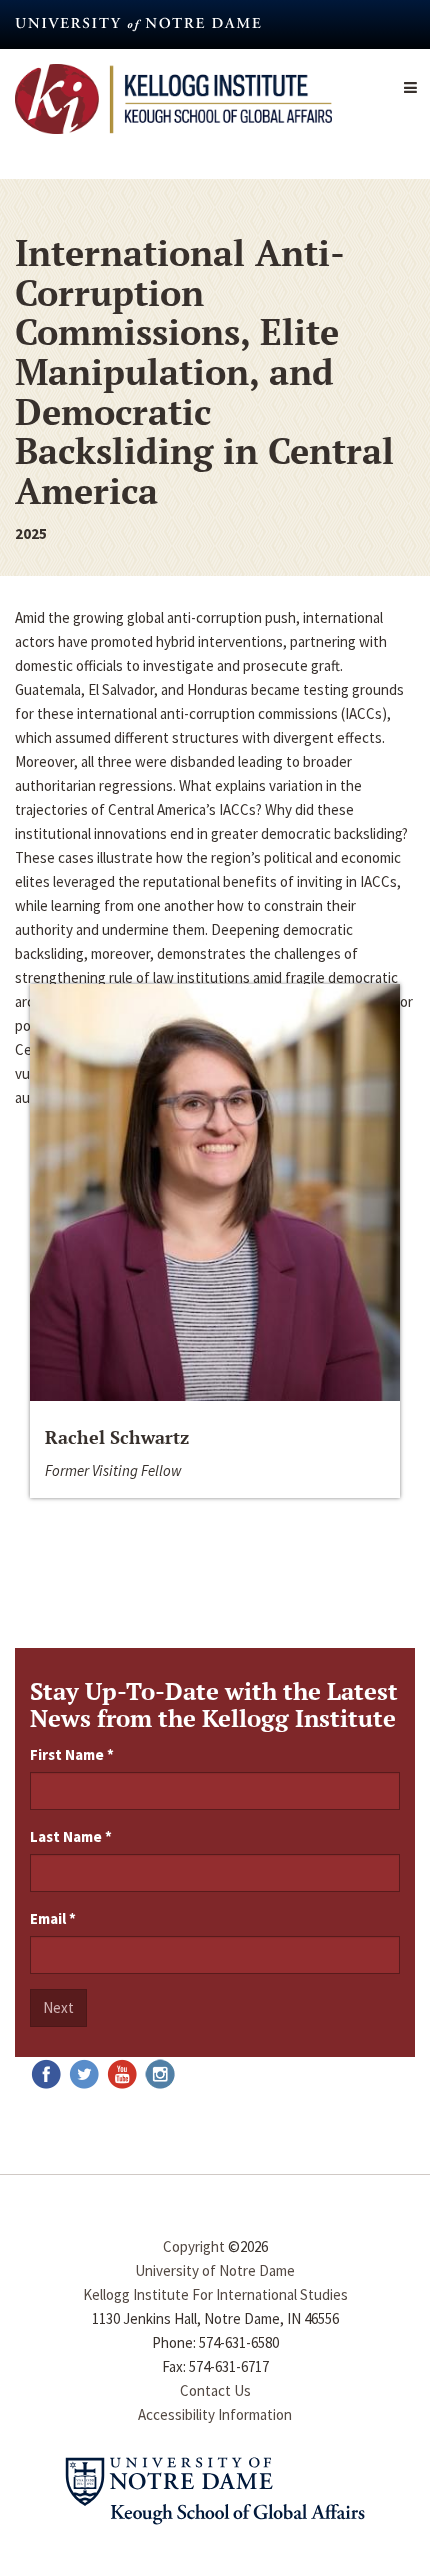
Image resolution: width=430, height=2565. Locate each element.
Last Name (71, 1836)
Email (53, 1918)
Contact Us (215, 2390)
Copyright (194, 2246)
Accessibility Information (215, 2414)
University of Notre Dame (215, 2270)
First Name (72, 1754)
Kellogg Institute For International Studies (215, 2294)
